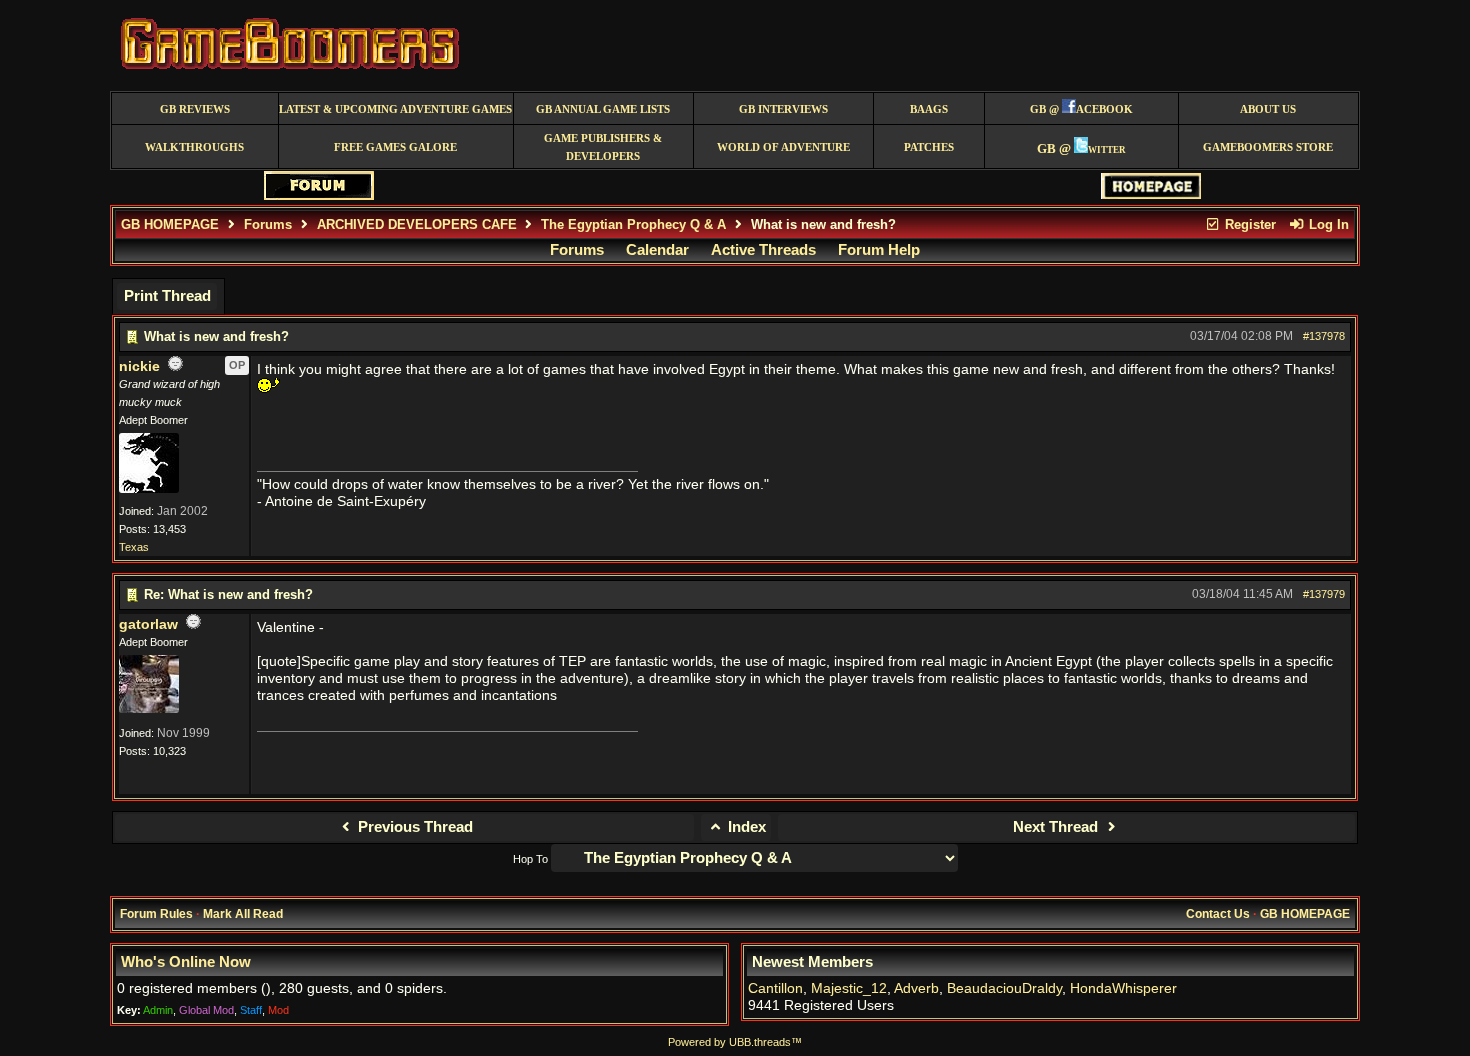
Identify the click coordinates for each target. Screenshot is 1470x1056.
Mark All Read (243, 914)
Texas (134, 547)
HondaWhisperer (1123, 988)
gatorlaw (148, 624)
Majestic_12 (849, 988)
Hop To (530, 859)
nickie (139, 366)
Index (745, 827)
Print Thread (167, 296)
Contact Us (1218, 914)
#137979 (1324, 594)
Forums (268, 224)
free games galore (395, 147)
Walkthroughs (194, 147)
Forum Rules (156, 914)
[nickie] (149, 489)
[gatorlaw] (149, 709)
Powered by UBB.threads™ (735, 1042)
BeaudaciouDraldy (1004, 988)
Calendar (657, 250)
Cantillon (775, 988)
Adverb (916, 988)
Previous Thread (413, 827)
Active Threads (763, 250)
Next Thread (1057, 827)
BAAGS (929, 109)
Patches (929, 147)
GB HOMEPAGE (170, 224)
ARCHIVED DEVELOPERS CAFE (417, 224)
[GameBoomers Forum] (319, 195)
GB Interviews (783, 109)
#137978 (1324, 336)
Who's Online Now (186, 962)
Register (1248, 224)
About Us (1268, 109)
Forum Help (879, 250)
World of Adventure (783, 147)
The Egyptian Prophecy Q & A (633, 224)
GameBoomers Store (1268, 147)
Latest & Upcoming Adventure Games (395, 109)
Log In (1327, 224)
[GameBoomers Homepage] (1151, 194)
